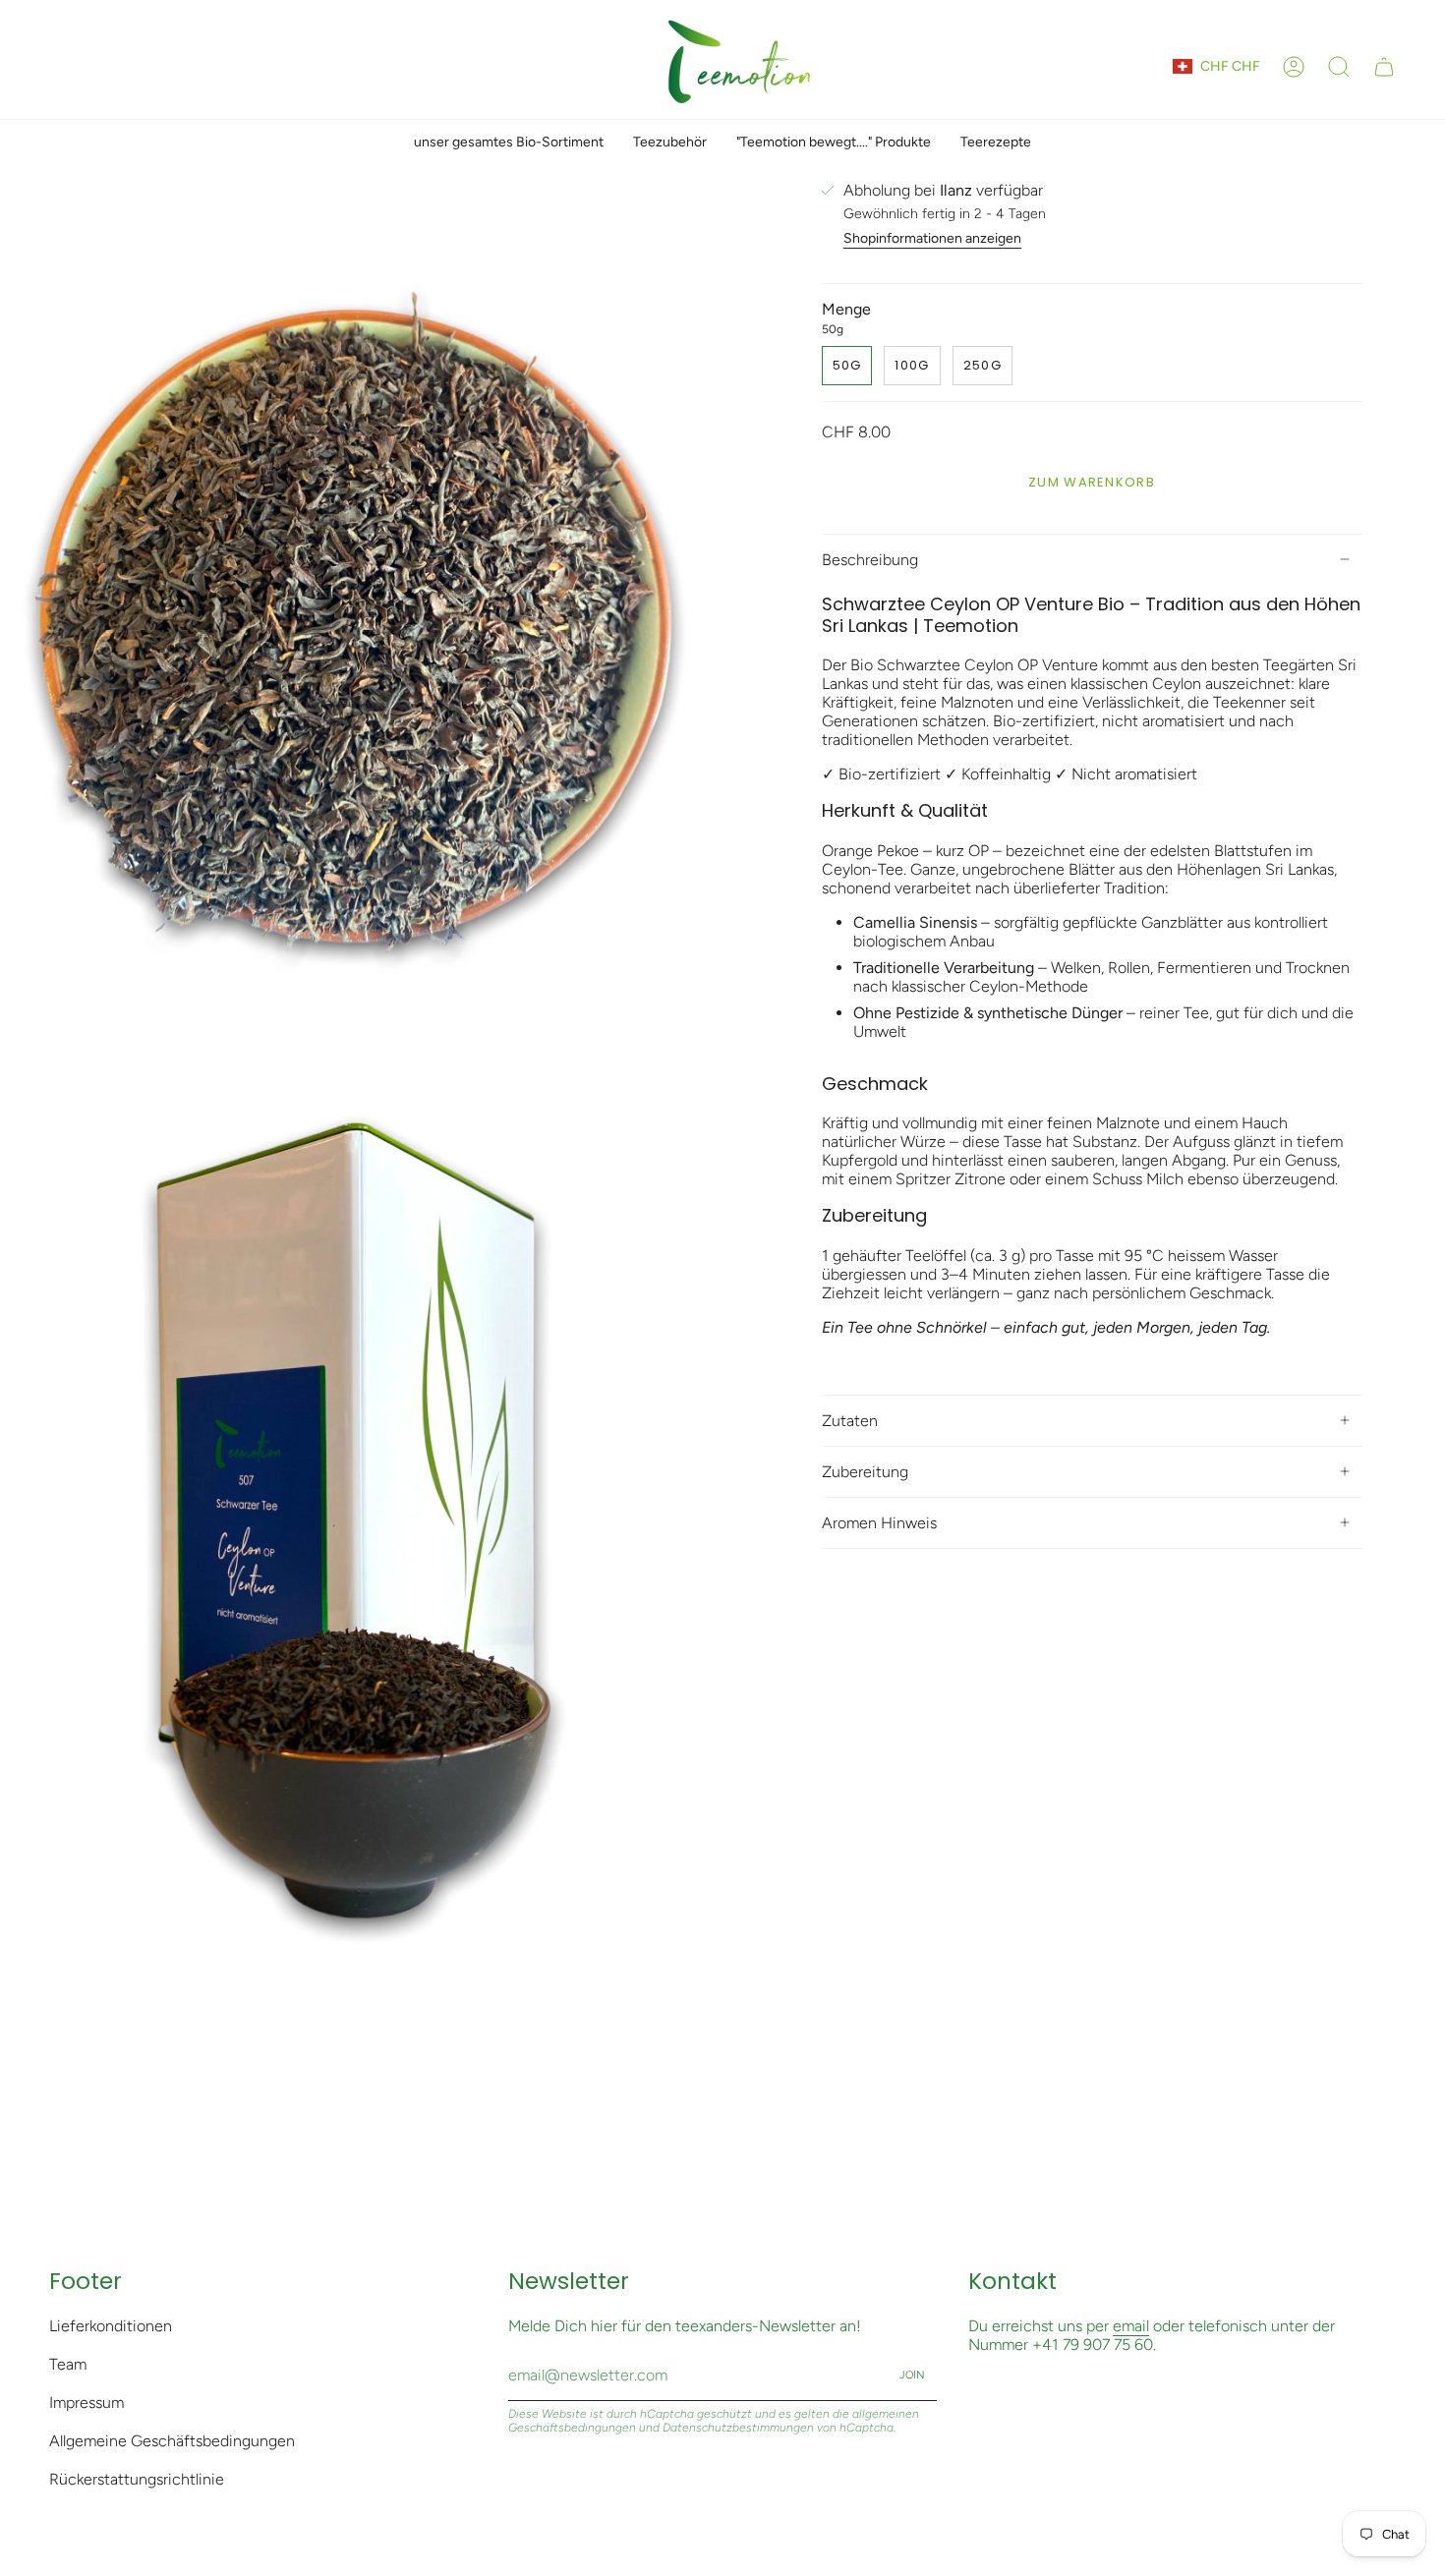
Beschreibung (870, 560)
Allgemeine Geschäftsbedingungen (172, 2441)
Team (68, 2364)
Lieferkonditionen (111, 2326)
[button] (1339, 67)
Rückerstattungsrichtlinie (137, 2479)
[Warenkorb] (1384, 67)
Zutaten (850, 1421)
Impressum (87, 2403)
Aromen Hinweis (879, 1523)
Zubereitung (865, 1472)
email (1131, 2326)
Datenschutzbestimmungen (738, 2428)
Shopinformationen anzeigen (932, 238)
